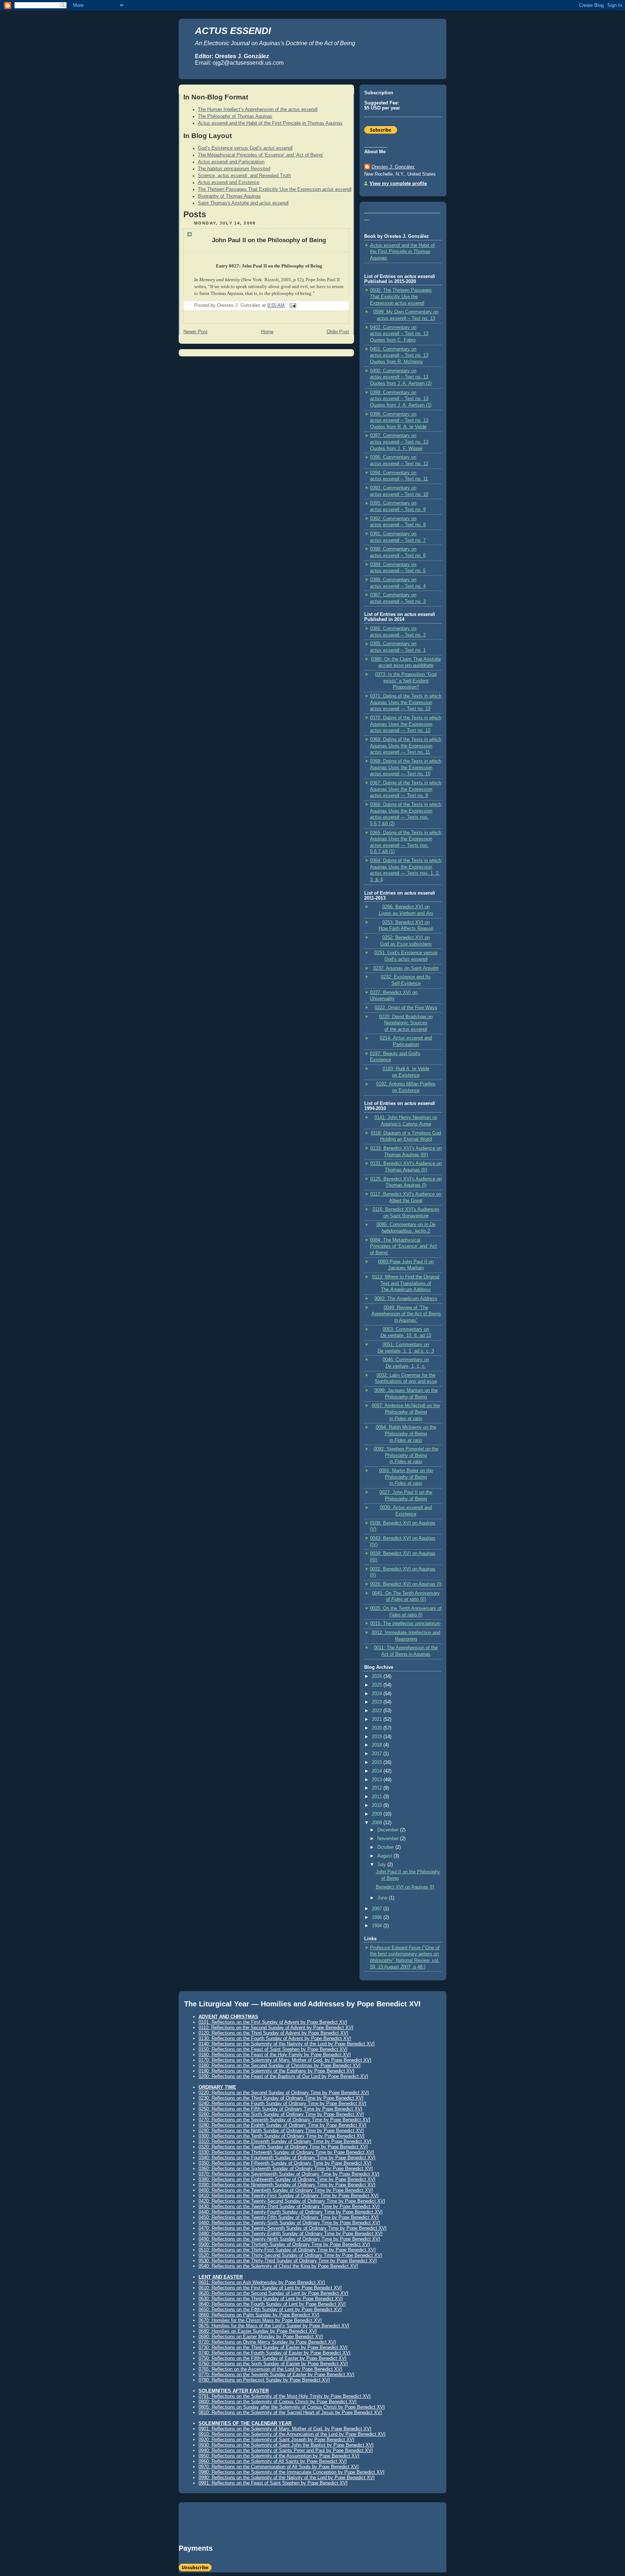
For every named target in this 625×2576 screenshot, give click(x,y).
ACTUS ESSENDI (233, 31)
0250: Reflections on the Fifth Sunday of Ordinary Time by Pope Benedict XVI (280, 2109)
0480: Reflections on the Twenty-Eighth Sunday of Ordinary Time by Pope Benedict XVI (291, 2234)
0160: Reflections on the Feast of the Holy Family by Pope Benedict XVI (275, 2055)
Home (267, 332)
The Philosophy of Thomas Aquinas (235, 116)
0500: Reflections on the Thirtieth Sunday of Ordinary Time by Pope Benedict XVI (284, 2244)
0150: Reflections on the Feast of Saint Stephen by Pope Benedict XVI (273, 2049)
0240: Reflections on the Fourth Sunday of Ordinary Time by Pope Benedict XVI (282, 2103)
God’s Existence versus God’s (245, 148)
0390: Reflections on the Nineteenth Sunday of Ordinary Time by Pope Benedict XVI (287, 2185)
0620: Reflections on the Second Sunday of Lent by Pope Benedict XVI (273, 2293)
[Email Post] (292, 305)
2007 (378, 1909)
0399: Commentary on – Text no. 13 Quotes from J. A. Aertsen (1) (401, 399)
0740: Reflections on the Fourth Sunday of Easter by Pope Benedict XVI (275, 2353)
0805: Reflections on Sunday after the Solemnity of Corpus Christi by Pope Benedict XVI (292, 2407)
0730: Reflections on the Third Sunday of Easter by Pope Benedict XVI (273, 2347)
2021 (378, 1719)
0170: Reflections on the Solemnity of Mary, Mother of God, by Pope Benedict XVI (285, 2060)
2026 (378, 1676)
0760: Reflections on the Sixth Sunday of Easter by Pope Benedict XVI (273, 2364)
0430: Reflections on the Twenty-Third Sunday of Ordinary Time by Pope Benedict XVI (289, 2206)
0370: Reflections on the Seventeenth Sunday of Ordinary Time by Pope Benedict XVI (289, 2174)
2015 (378, 1762)
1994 (378, 1926)
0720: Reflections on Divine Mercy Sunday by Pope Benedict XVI (267, 2342)
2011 (378, 1797)
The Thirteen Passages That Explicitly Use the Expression (275, 189)
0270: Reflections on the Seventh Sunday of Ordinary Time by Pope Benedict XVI (284, 2120)
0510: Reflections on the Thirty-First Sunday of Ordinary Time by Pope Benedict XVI (287, 2250)
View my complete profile (398, 184)
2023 (378, 1702)
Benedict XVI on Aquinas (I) (405, 1887)
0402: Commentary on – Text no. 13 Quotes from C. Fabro (399, 334)
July (382, 1865)
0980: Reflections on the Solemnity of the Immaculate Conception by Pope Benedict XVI (292, 2472)
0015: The (405, 1624)
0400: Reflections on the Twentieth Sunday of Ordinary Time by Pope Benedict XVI (286, 2190)
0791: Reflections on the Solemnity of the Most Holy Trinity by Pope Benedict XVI (285, 2396)
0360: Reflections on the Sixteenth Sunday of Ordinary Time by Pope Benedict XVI (286, 2168)
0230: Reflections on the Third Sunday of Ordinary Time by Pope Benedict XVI (281, 2098)
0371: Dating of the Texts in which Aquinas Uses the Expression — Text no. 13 (406, 702)
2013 (378, 1780)
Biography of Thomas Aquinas (229, 196)
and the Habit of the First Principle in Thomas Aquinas (270, 123)
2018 (378, 1745)
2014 (378, 1771)
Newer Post (195, 332)
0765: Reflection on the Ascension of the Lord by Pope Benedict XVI (270, 2369)
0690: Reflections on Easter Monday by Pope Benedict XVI (261, 2337)
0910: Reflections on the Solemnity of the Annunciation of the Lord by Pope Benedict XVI (292, 2434)
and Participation (231, 162)
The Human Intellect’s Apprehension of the (258, 110)
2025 (378, 1685)
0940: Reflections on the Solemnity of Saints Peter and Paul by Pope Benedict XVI (286, 2450)
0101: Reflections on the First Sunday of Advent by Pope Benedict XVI (273, 2022)
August (385, 1856)
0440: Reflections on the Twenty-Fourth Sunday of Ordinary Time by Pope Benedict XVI (291, 2212)
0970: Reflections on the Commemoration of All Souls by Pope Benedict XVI (279, 2467)
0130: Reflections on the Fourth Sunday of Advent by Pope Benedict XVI (275, 2038)
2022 (378, 1711)
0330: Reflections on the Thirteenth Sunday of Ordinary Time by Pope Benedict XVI (286, 2152)
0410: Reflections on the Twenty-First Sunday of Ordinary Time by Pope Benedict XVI (289, 2196)
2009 (378, 1814)
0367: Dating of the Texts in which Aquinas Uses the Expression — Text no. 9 (406, 789)
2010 (378, 1805)
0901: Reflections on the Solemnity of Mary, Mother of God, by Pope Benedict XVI (285, 2429)
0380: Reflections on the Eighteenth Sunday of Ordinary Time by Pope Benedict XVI (287, 2179)
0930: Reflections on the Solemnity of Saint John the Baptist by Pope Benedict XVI (286, 2445)
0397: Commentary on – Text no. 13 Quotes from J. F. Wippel (399, 442)
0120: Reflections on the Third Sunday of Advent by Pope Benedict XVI (273, 2033)
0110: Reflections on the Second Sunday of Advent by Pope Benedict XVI (276, 2028)
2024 (378, 1694)
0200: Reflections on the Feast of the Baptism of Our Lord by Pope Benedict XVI (283, 2076)
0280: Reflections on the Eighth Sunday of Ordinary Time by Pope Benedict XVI (282, 2125)
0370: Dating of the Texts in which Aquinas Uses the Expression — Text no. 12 (406, 724)
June (383, 1898)
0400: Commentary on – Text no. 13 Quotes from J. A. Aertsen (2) (401, 377)
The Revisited (234, 169)
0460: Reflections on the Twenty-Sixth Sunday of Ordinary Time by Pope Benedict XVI (289, 2223)
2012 (378, 1788)
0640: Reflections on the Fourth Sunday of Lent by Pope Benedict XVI (272, 2304)
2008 (378, 1823)
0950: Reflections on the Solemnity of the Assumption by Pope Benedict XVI (279, 2456)
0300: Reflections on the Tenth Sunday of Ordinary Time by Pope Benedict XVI (282, 2136)
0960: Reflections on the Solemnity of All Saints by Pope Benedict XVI (273, 2461)
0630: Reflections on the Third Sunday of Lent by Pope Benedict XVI (271, 2299)
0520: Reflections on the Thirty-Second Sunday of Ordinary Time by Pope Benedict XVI (290, 2255)
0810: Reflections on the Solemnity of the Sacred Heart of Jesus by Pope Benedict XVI (290, 2412)
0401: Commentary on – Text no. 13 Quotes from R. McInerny (399, 355)
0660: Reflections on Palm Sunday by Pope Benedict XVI (259, 2315)
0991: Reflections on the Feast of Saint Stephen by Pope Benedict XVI (273, 2483)
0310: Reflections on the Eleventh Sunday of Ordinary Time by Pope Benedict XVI (285, 2141)
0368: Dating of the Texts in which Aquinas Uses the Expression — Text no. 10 (406, 768)
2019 (378, 1737)
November (389, 1839)
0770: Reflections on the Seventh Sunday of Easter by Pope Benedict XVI (277, 2374)
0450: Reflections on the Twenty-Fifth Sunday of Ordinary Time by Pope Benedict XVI (289, 2217)
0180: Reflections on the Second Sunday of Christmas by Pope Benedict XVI (280, 2065)
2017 (378, 1754)
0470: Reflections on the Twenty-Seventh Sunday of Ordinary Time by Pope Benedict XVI (293, 2228)
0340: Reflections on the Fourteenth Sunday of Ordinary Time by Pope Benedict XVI (287, 2158)
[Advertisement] (263, 2526)
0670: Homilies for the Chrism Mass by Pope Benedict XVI (260, 2320)
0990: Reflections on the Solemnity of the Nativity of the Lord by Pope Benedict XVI (287, 2478)
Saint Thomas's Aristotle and (243, 203)
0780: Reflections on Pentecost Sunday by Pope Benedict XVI (264, 2380)
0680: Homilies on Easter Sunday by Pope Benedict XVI (258, 2331)
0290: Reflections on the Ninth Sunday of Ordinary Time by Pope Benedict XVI (281, 2131)
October (386, 1847)
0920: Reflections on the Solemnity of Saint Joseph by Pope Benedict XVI (277, 2440)
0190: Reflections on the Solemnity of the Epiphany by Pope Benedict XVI (277, 2071)
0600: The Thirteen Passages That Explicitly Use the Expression (401, 297)
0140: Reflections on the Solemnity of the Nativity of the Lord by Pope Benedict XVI (287, 2044)
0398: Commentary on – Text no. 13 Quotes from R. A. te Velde (399, 421)
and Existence (229, 183)
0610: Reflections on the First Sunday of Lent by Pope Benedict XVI (270, 2288)
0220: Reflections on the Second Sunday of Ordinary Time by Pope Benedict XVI (284, 2093)
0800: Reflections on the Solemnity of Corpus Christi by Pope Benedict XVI (278, 2402)
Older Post (338, 332)
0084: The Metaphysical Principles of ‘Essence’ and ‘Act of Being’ (403, 1246)
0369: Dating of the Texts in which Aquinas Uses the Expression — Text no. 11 (406, 746)
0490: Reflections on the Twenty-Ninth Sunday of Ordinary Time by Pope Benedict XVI (289, 2239)
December (389, 1830)
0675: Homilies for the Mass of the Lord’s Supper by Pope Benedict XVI (274, 2326)
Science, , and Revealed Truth (244, 176)
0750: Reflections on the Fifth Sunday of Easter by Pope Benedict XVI (273, 2358)
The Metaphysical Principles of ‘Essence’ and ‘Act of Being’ (261, 155)
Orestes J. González (393, 167)
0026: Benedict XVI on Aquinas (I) (406, 1584)
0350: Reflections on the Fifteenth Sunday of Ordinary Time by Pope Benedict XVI (285, 2163)
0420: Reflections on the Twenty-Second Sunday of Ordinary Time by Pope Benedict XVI (292, 2201)
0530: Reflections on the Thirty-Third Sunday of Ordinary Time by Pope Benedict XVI (288, 2261)
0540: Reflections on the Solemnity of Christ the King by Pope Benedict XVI (278, 2266)
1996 (378, 1917)
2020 (378, 1728)
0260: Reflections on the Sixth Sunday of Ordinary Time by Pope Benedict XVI (281, 2114)
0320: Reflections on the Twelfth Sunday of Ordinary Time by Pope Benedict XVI (283, 2147)
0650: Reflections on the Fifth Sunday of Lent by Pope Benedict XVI (270, 2309)
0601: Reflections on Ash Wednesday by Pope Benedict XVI (262, 2282)
